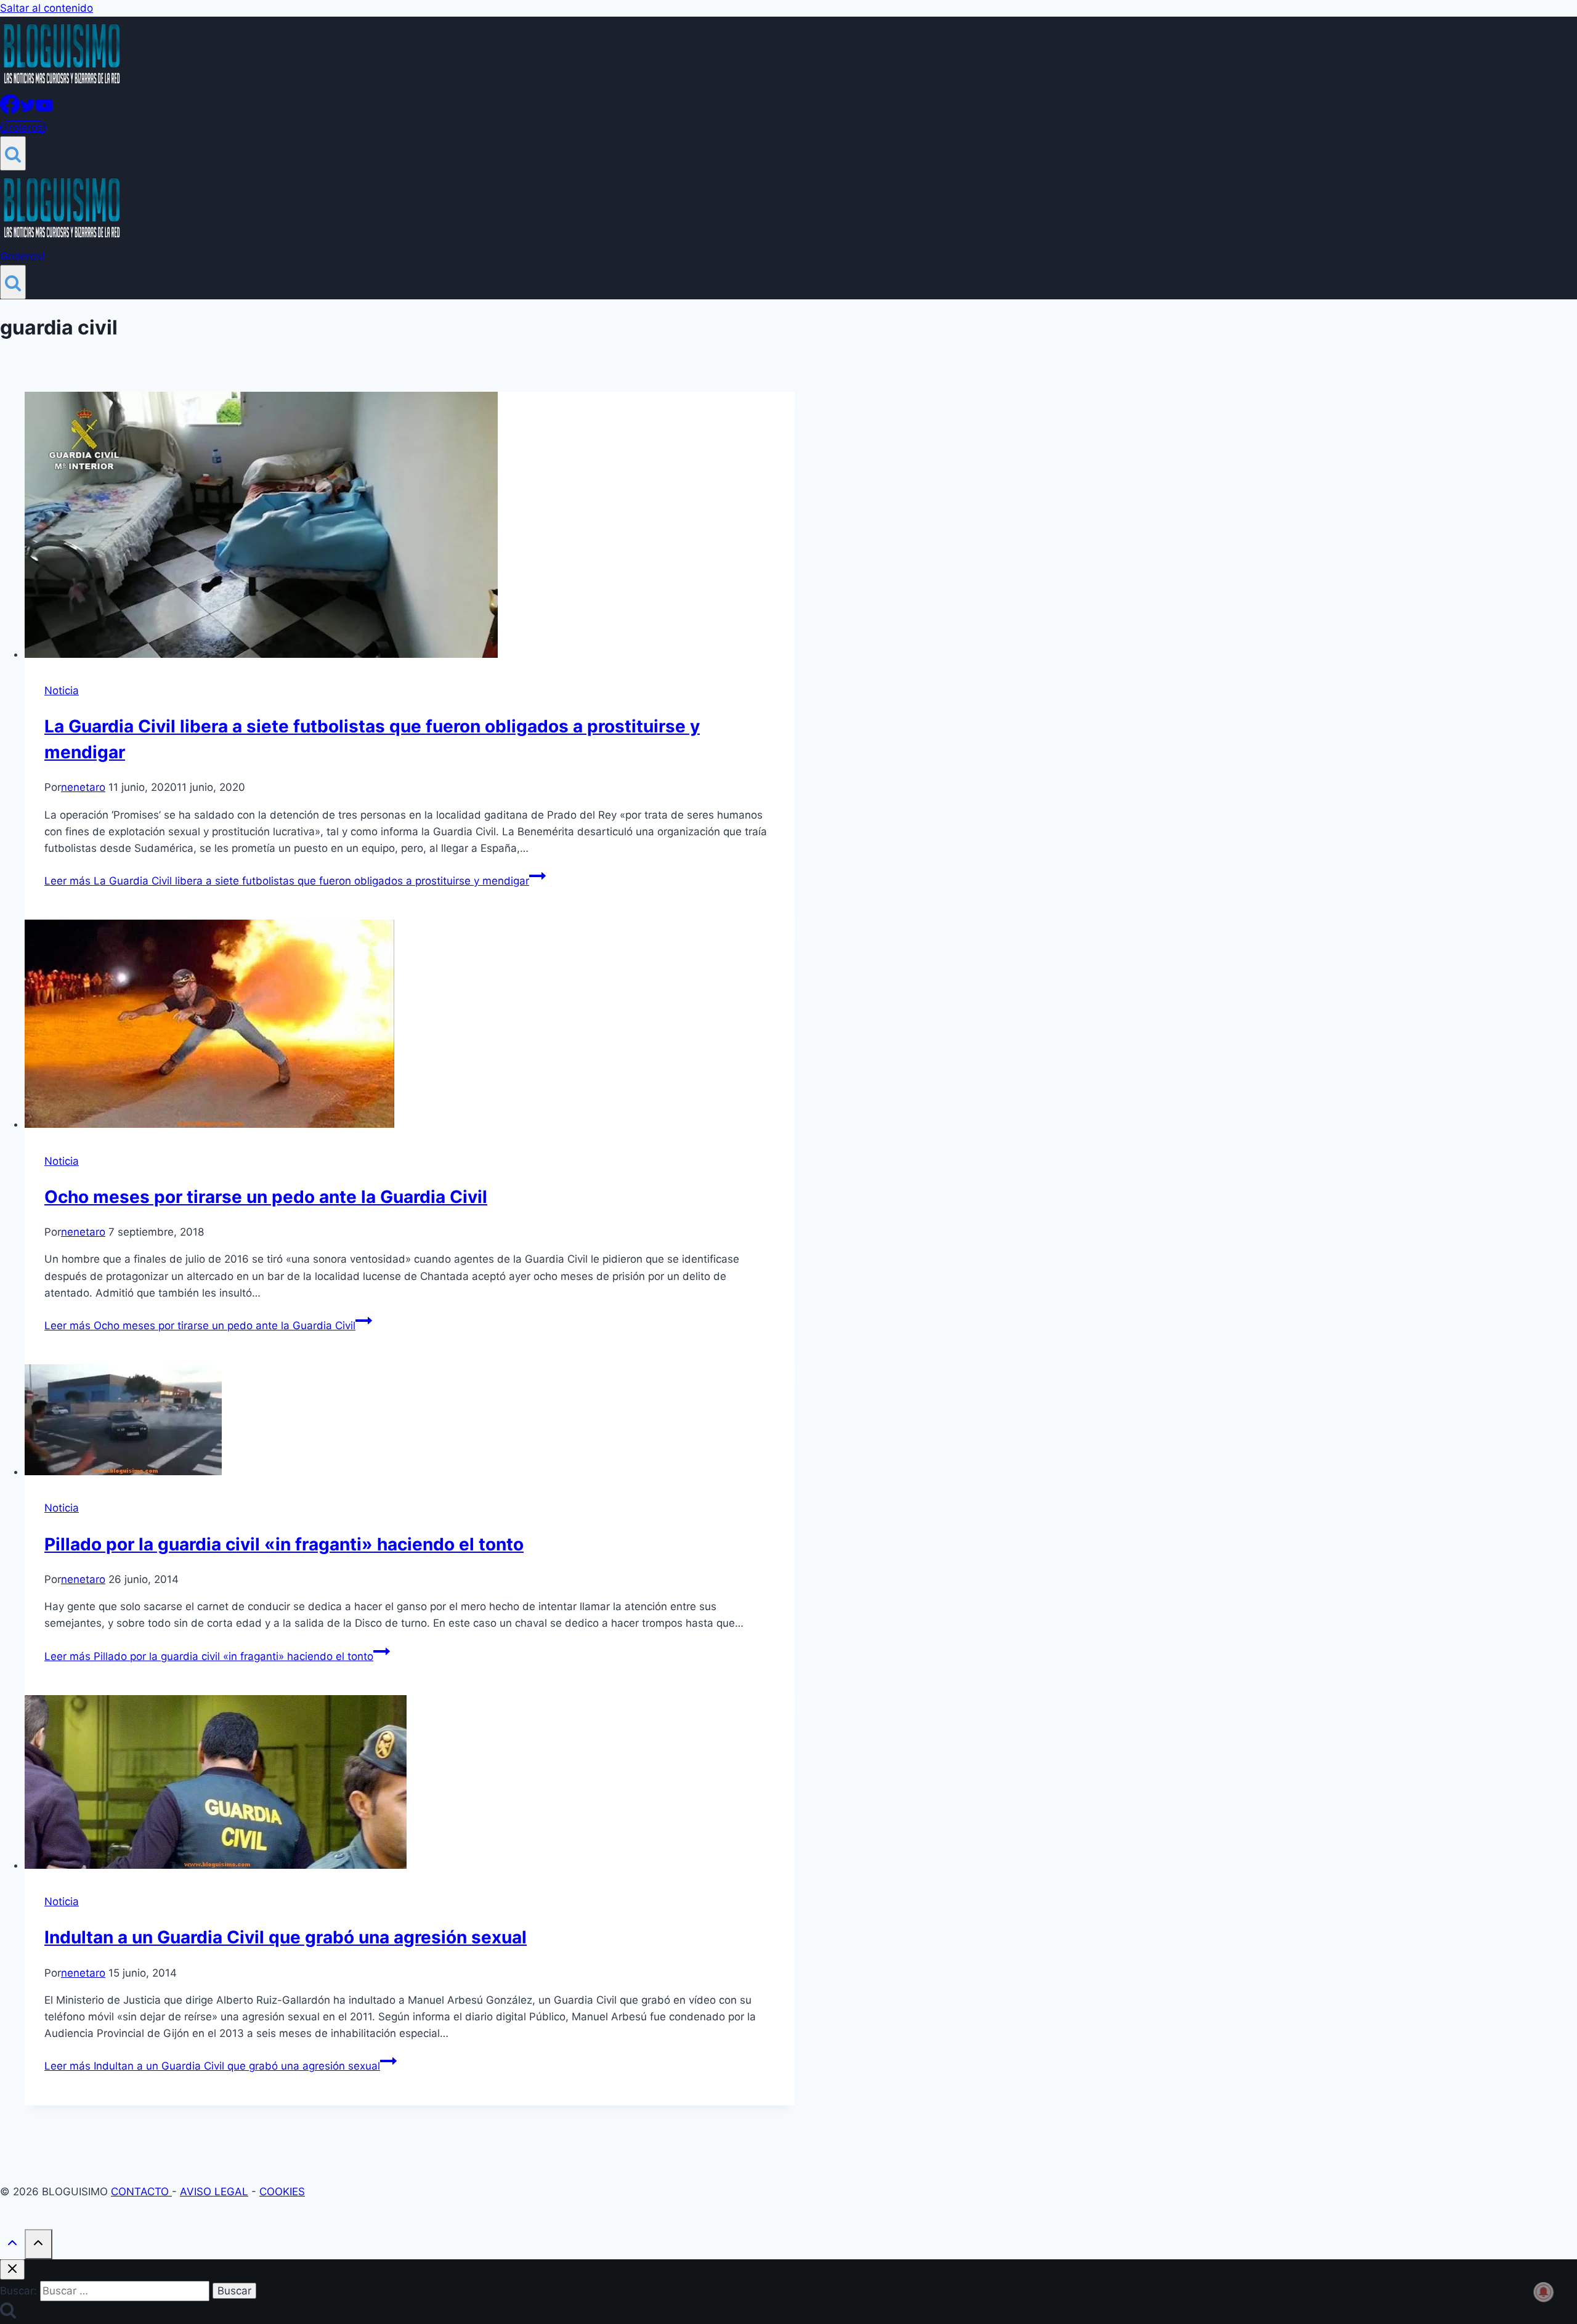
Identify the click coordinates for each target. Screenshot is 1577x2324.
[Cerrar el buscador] (12, 2269)
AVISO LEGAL (214, 2192)
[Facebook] (10, 110)
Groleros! (23, 128)
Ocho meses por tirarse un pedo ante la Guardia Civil (266, 1197)
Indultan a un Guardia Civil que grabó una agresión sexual (286, 1937)
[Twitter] (28, 110)
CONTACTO (141, 2192)
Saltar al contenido (47, 8)
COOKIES (282, 2192)
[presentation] (410, 527)
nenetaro (83, 787)
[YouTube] (44, 110)
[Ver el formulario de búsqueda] (13, 153)
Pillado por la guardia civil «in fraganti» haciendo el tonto (284, 1544)
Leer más (287, 881)
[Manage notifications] (1544, 2292)
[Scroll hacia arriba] (12, 2245)
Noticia (62, 690)
